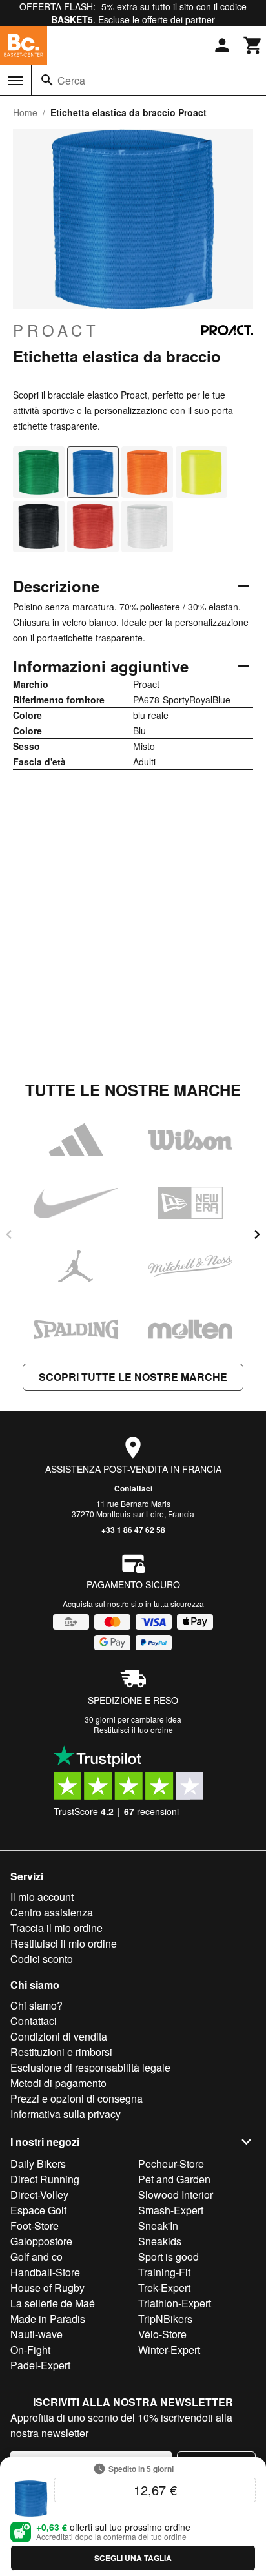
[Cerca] (47, 80)
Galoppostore (41, 2241)
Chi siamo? (36, 2005)
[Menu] (15, 81)
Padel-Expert (40, 2365)
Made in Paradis (48, 2319)
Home (25, 112)
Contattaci (133, 1488)
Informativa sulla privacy (66, 2114)
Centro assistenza (52, 1912)
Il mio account (42, 1897)
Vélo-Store (162, 2334)
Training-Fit (164, 2272)
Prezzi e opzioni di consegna (77, 2098)
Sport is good (169, 2257)
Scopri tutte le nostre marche (133, 1377)
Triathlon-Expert (175, 2303)
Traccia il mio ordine (56, 1928)
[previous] (9, 1234)
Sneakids (160, 2241)
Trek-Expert (164, 2288)
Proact (56, 330)
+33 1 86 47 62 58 (133, 1530)
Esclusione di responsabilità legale (90, 2067)
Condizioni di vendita (59, 2036)
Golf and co (36, 2257)
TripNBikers (165, 2319)
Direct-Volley (39, 2195)
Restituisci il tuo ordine (133, 1729)
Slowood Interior (176, 2195)
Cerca (71, 80)
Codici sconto (42, 1959)
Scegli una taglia (133, 2558)
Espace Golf (38, 2210)
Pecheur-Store (171, 2164)
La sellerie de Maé (53, 2303)
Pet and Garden (174, 2179)
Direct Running (45, 2179)
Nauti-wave (36, 2334)
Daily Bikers (38, 2164)
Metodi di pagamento (58, 2083)
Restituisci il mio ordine (64, 1943)
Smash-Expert (171, 2210)
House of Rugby (47, 2288)
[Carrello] (253, 45)
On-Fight (30, 2350)
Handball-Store (45, 2272)
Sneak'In (158, 2226)
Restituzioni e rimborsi (61, 2052)
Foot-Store (35, 2226)
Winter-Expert (169, 2350)
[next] (257, 1234)
